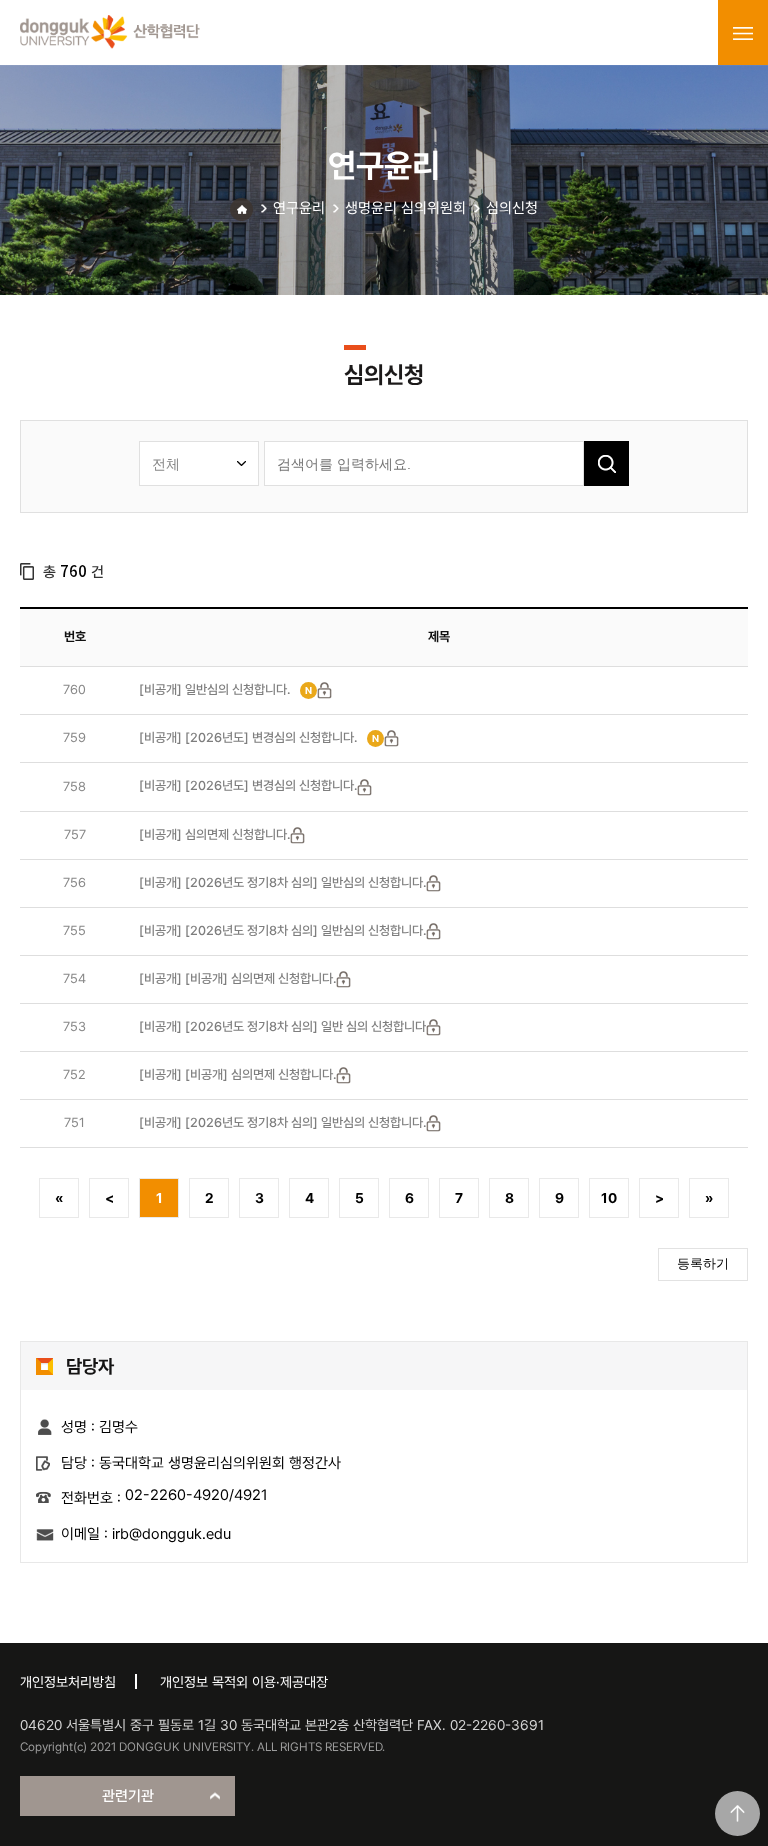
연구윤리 (299, 208)
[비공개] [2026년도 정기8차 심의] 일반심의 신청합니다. (282, 882)
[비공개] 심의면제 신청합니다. (214, 834)
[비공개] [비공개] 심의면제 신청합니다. (237, 978)
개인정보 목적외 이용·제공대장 (244, 1682)
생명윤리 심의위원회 (405, 208)
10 (609, 1198)
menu (743, 33)
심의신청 (512, 208)
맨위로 (737, 1813)
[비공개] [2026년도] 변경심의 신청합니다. (248, 737)
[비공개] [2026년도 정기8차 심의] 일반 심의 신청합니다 (282, 1026)
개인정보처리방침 (68, 1682)
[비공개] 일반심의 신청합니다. (214, 689)
